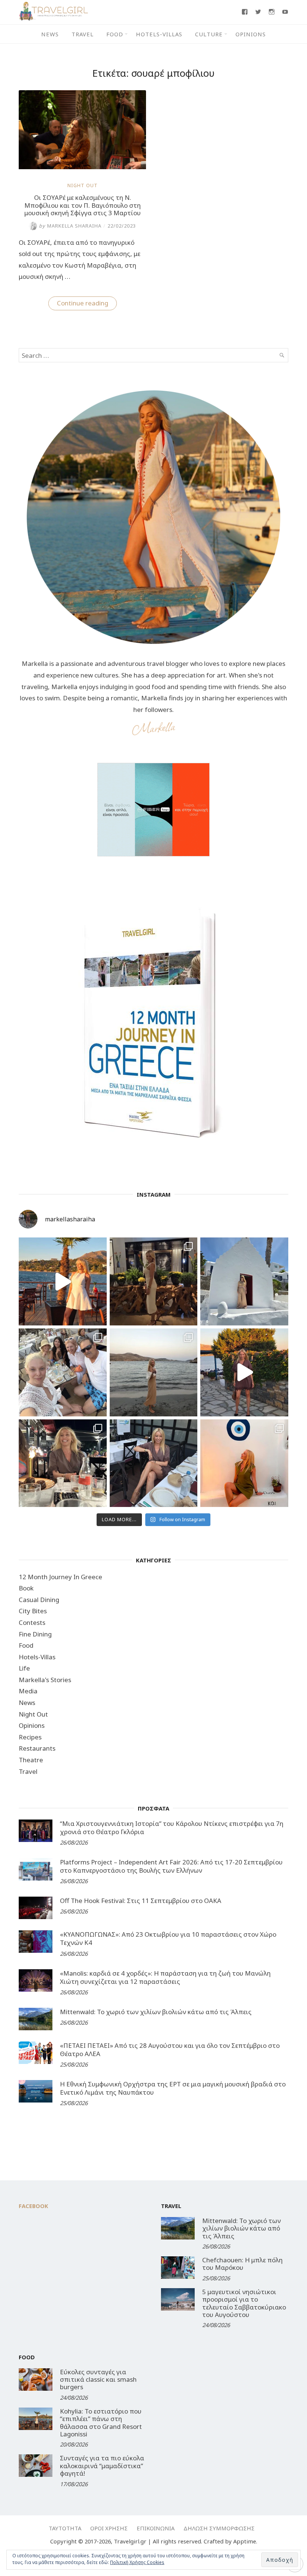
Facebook (34, 2206)
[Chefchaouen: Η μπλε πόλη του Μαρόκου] (178, 2268)
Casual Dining (39, 1600)
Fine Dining (35, 1634)
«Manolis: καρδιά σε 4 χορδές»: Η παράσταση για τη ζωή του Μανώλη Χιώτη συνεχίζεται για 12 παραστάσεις (165, 1977)
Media (28, 1691)
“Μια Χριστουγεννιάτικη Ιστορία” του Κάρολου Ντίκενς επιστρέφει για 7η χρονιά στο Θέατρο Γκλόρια (172, 1828)
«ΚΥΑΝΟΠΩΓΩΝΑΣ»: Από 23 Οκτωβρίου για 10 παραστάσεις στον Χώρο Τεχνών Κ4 (168, 1938)
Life (24, 1668)
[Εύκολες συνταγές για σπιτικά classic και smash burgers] (36, 2379)
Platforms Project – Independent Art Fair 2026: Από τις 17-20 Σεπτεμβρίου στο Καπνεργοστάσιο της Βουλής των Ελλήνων (171, 1866)
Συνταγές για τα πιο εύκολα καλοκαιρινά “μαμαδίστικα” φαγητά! (102, 2466)
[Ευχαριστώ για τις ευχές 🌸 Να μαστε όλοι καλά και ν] (154, 1281)
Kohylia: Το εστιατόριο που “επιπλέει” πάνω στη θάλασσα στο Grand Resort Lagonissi (101, 2423)
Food (115, 34)
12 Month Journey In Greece (60, 1577)
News (50, 34)
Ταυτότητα (65, 2528)
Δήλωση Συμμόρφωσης (219, 2528)
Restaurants (37, 1748)
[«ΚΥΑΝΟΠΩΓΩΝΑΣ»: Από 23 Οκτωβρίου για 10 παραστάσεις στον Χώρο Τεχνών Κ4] (36, 1942)
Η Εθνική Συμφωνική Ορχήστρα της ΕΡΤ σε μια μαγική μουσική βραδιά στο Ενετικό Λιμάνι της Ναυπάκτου (173, 2088)
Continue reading (87, 304)
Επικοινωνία (156, 2528)
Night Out (83, 185)
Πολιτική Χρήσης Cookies (137, 2562)
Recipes (30, 1737)
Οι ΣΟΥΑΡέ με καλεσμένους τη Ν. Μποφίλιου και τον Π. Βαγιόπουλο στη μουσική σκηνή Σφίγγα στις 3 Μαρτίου (83, 205)
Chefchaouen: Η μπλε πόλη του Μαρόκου (242, 2264)
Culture (209, 34)
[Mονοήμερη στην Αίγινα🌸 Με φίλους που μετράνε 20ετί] (63, 1372)
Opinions (251, 34)
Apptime (245, 2541)
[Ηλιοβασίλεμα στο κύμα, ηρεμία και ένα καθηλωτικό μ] (63, 1281)
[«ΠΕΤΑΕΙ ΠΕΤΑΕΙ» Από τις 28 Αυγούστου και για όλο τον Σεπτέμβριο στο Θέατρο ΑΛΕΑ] (36, 2053)
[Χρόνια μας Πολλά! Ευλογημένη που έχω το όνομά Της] (244, 1281)
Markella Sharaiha (70, 226)
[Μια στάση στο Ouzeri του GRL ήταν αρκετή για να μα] (244, 1372)
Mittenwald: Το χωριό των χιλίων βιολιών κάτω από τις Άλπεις (156, 2012)
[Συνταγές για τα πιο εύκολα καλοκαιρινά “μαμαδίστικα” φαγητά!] (36, 2466)
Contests (32, 1622)
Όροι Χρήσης (109, 2528)
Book (26, 1588)
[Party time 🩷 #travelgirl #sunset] (154, 1372)
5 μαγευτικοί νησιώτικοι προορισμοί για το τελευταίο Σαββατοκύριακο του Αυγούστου (244, 2303)
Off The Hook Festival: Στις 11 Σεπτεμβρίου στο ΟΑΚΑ (141, 1901)
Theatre (31, 1760)
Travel (83, 34)
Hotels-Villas (159, 34)
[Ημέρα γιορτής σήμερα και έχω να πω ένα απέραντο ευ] (154, 1463)
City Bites (33, 1611)
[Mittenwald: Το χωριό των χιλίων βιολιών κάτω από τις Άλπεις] (36, 2019)
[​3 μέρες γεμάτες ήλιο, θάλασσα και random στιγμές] (244, 1463)
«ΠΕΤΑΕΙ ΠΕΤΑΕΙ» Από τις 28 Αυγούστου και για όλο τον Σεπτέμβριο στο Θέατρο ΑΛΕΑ (170, 2050)
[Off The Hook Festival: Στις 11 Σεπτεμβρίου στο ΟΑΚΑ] (36, 1908)
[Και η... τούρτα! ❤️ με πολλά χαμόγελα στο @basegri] (63, 1463)
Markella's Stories (45, 1680)
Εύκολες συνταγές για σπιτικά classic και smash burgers (98, 2379)
